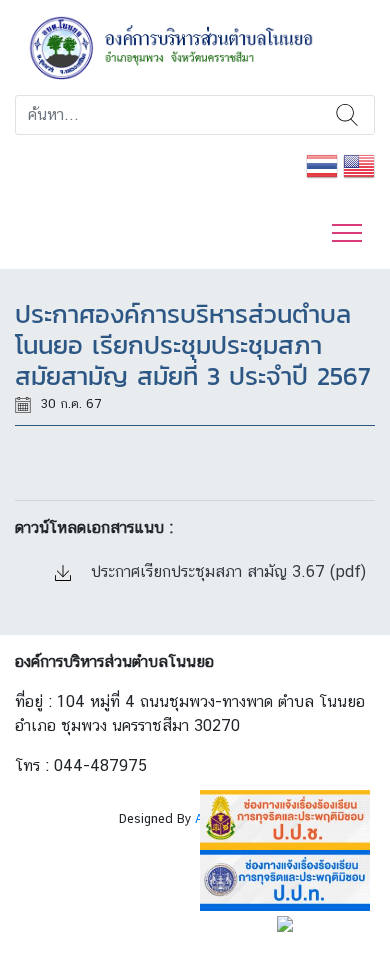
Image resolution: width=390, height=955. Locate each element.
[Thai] (322, 164)
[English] (359, 164)
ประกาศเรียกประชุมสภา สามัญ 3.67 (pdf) (226, 571)
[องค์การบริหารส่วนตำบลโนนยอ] (195, 46)
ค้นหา (347, 115)
